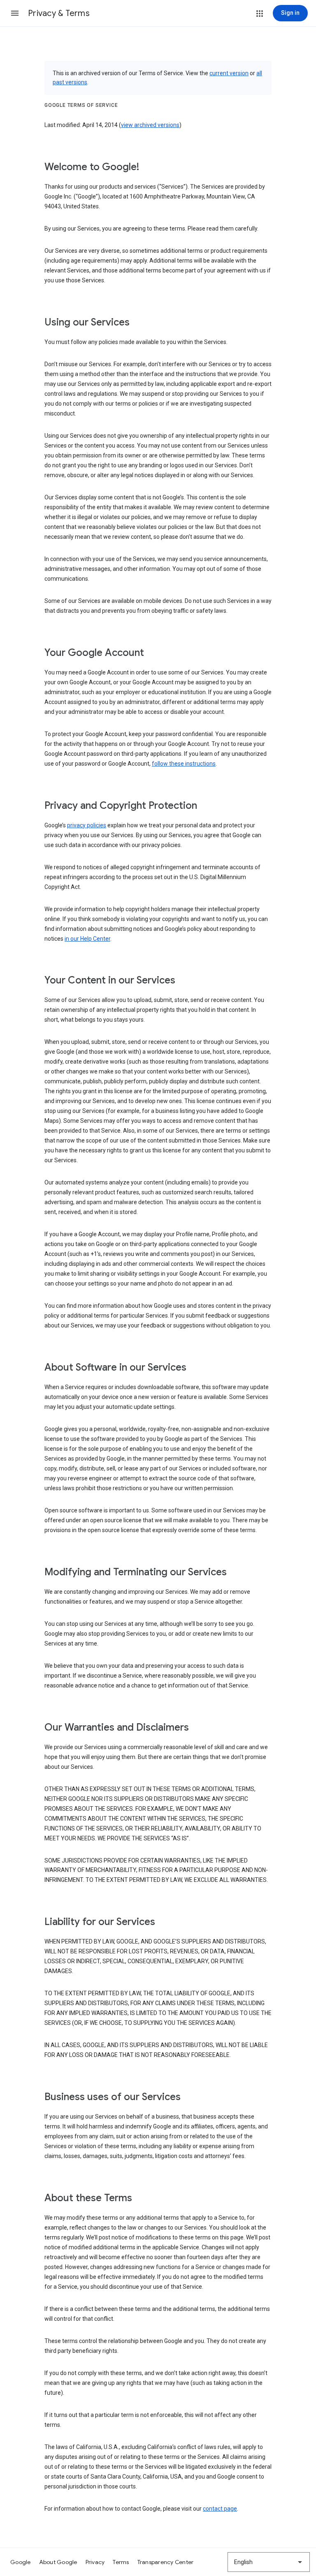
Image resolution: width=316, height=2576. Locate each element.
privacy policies (87, 825)
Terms (121, 2562)
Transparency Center (166, 2562)
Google (21, 2562)
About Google (58, 2562)
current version (229, 73)
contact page (220, 2509)
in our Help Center (87, 939)
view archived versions (150, 125)
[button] (15, 13)
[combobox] (269, 2562)
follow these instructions (184, 764)
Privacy (95, 2562)
